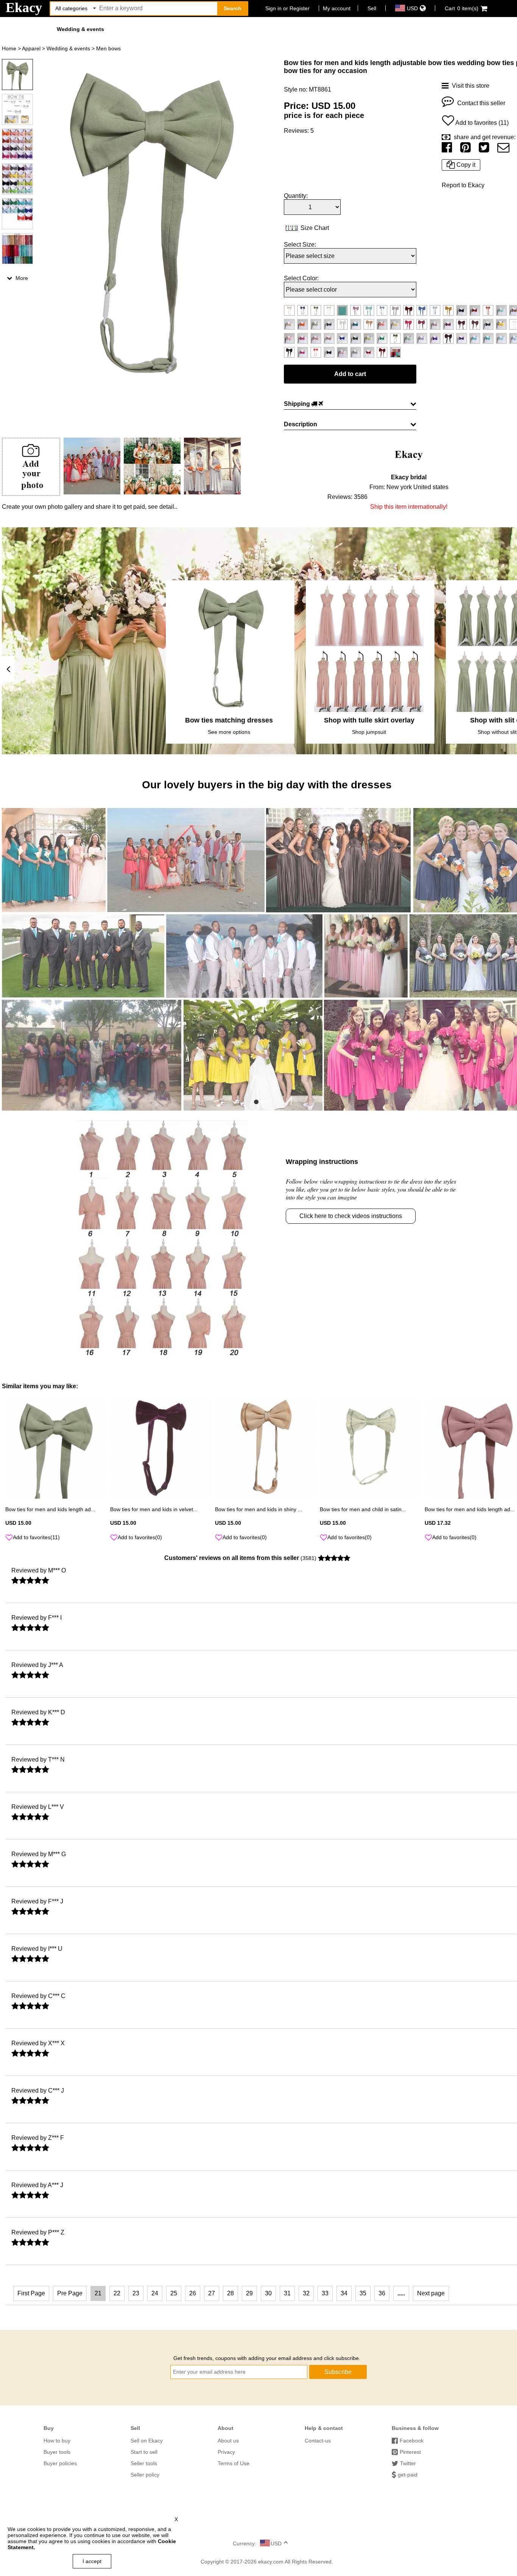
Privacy (226, 2452)
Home (9, 48)
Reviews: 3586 (347, 497)
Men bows (108, 48)
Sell (372, 8)
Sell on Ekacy (147, 2441)
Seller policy (145, 2475)
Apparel (31, 48)
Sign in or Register (287, 8)
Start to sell (144, 2452)
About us (228, 2441)
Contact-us (318, 2441)
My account (337, 8)
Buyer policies (60, 2463)
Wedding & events (80, 29)
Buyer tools (57, 2452)
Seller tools (144, 2463)
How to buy (57, 2441)
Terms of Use (234, 2463)
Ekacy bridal (409, 477)
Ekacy (24, 8)
